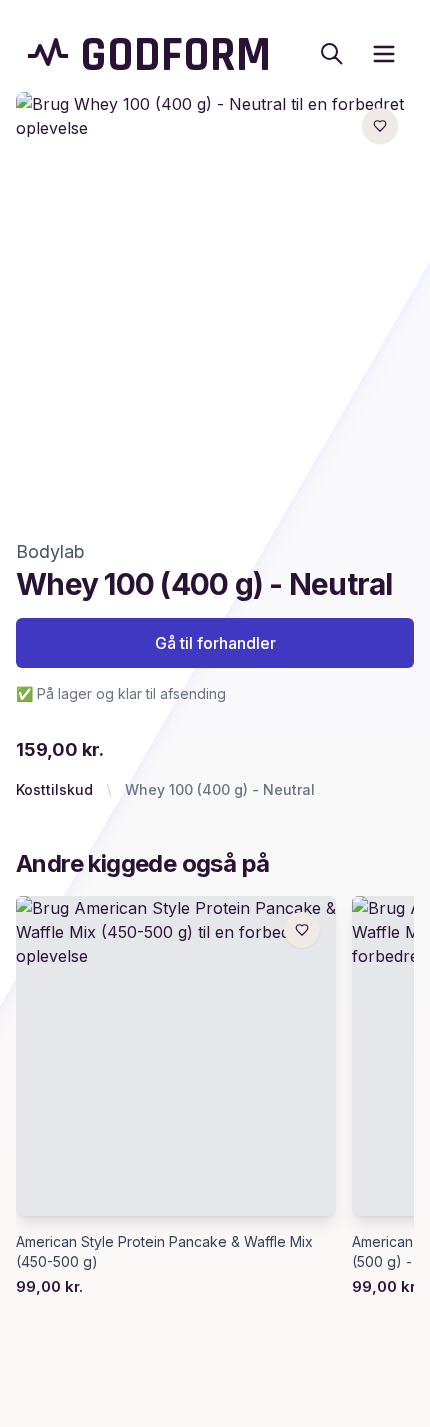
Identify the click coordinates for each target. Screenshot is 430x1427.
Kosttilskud (54, 789)
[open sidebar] (384, 54)
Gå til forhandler (215, 643)
